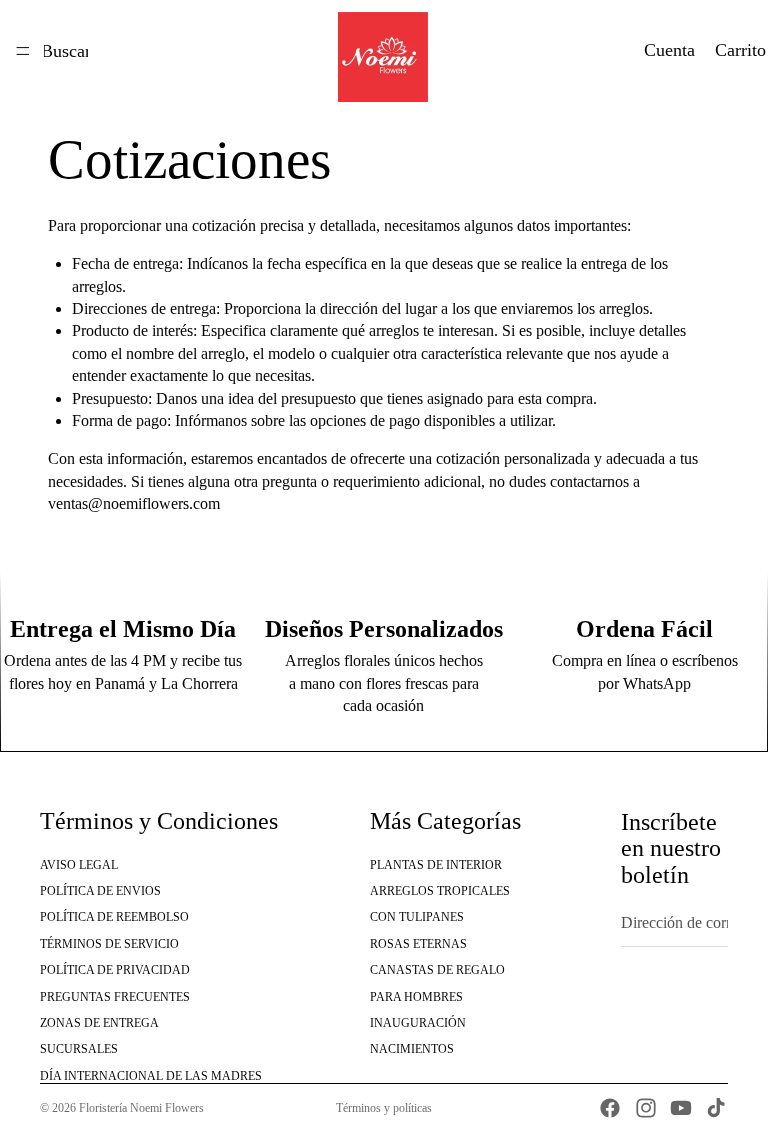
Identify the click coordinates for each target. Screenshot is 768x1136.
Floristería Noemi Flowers (141, 1108)
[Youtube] (681, 1108)
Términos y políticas (384, 1108)
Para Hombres (416, 997)
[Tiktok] (716, 1108)
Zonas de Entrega (99, 1023)
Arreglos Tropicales (440, 891)
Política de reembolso (114, 918)
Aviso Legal (79, 865)
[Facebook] (610, 1108)
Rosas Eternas (418, 944)
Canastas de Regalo (437, 970)
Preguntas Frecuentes (115, 997)
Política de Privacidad (115, 970)
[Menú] (23, 51)
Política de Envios (100, 891)
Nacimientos (412, 1050)
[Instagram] (646, 1108)
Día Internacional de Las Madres (151, 1076)
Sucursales (79, 1050)
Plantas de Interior (436, 865)
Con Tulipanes (417, 918)
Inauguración (418, 1023)
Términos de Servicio (109, 944)
